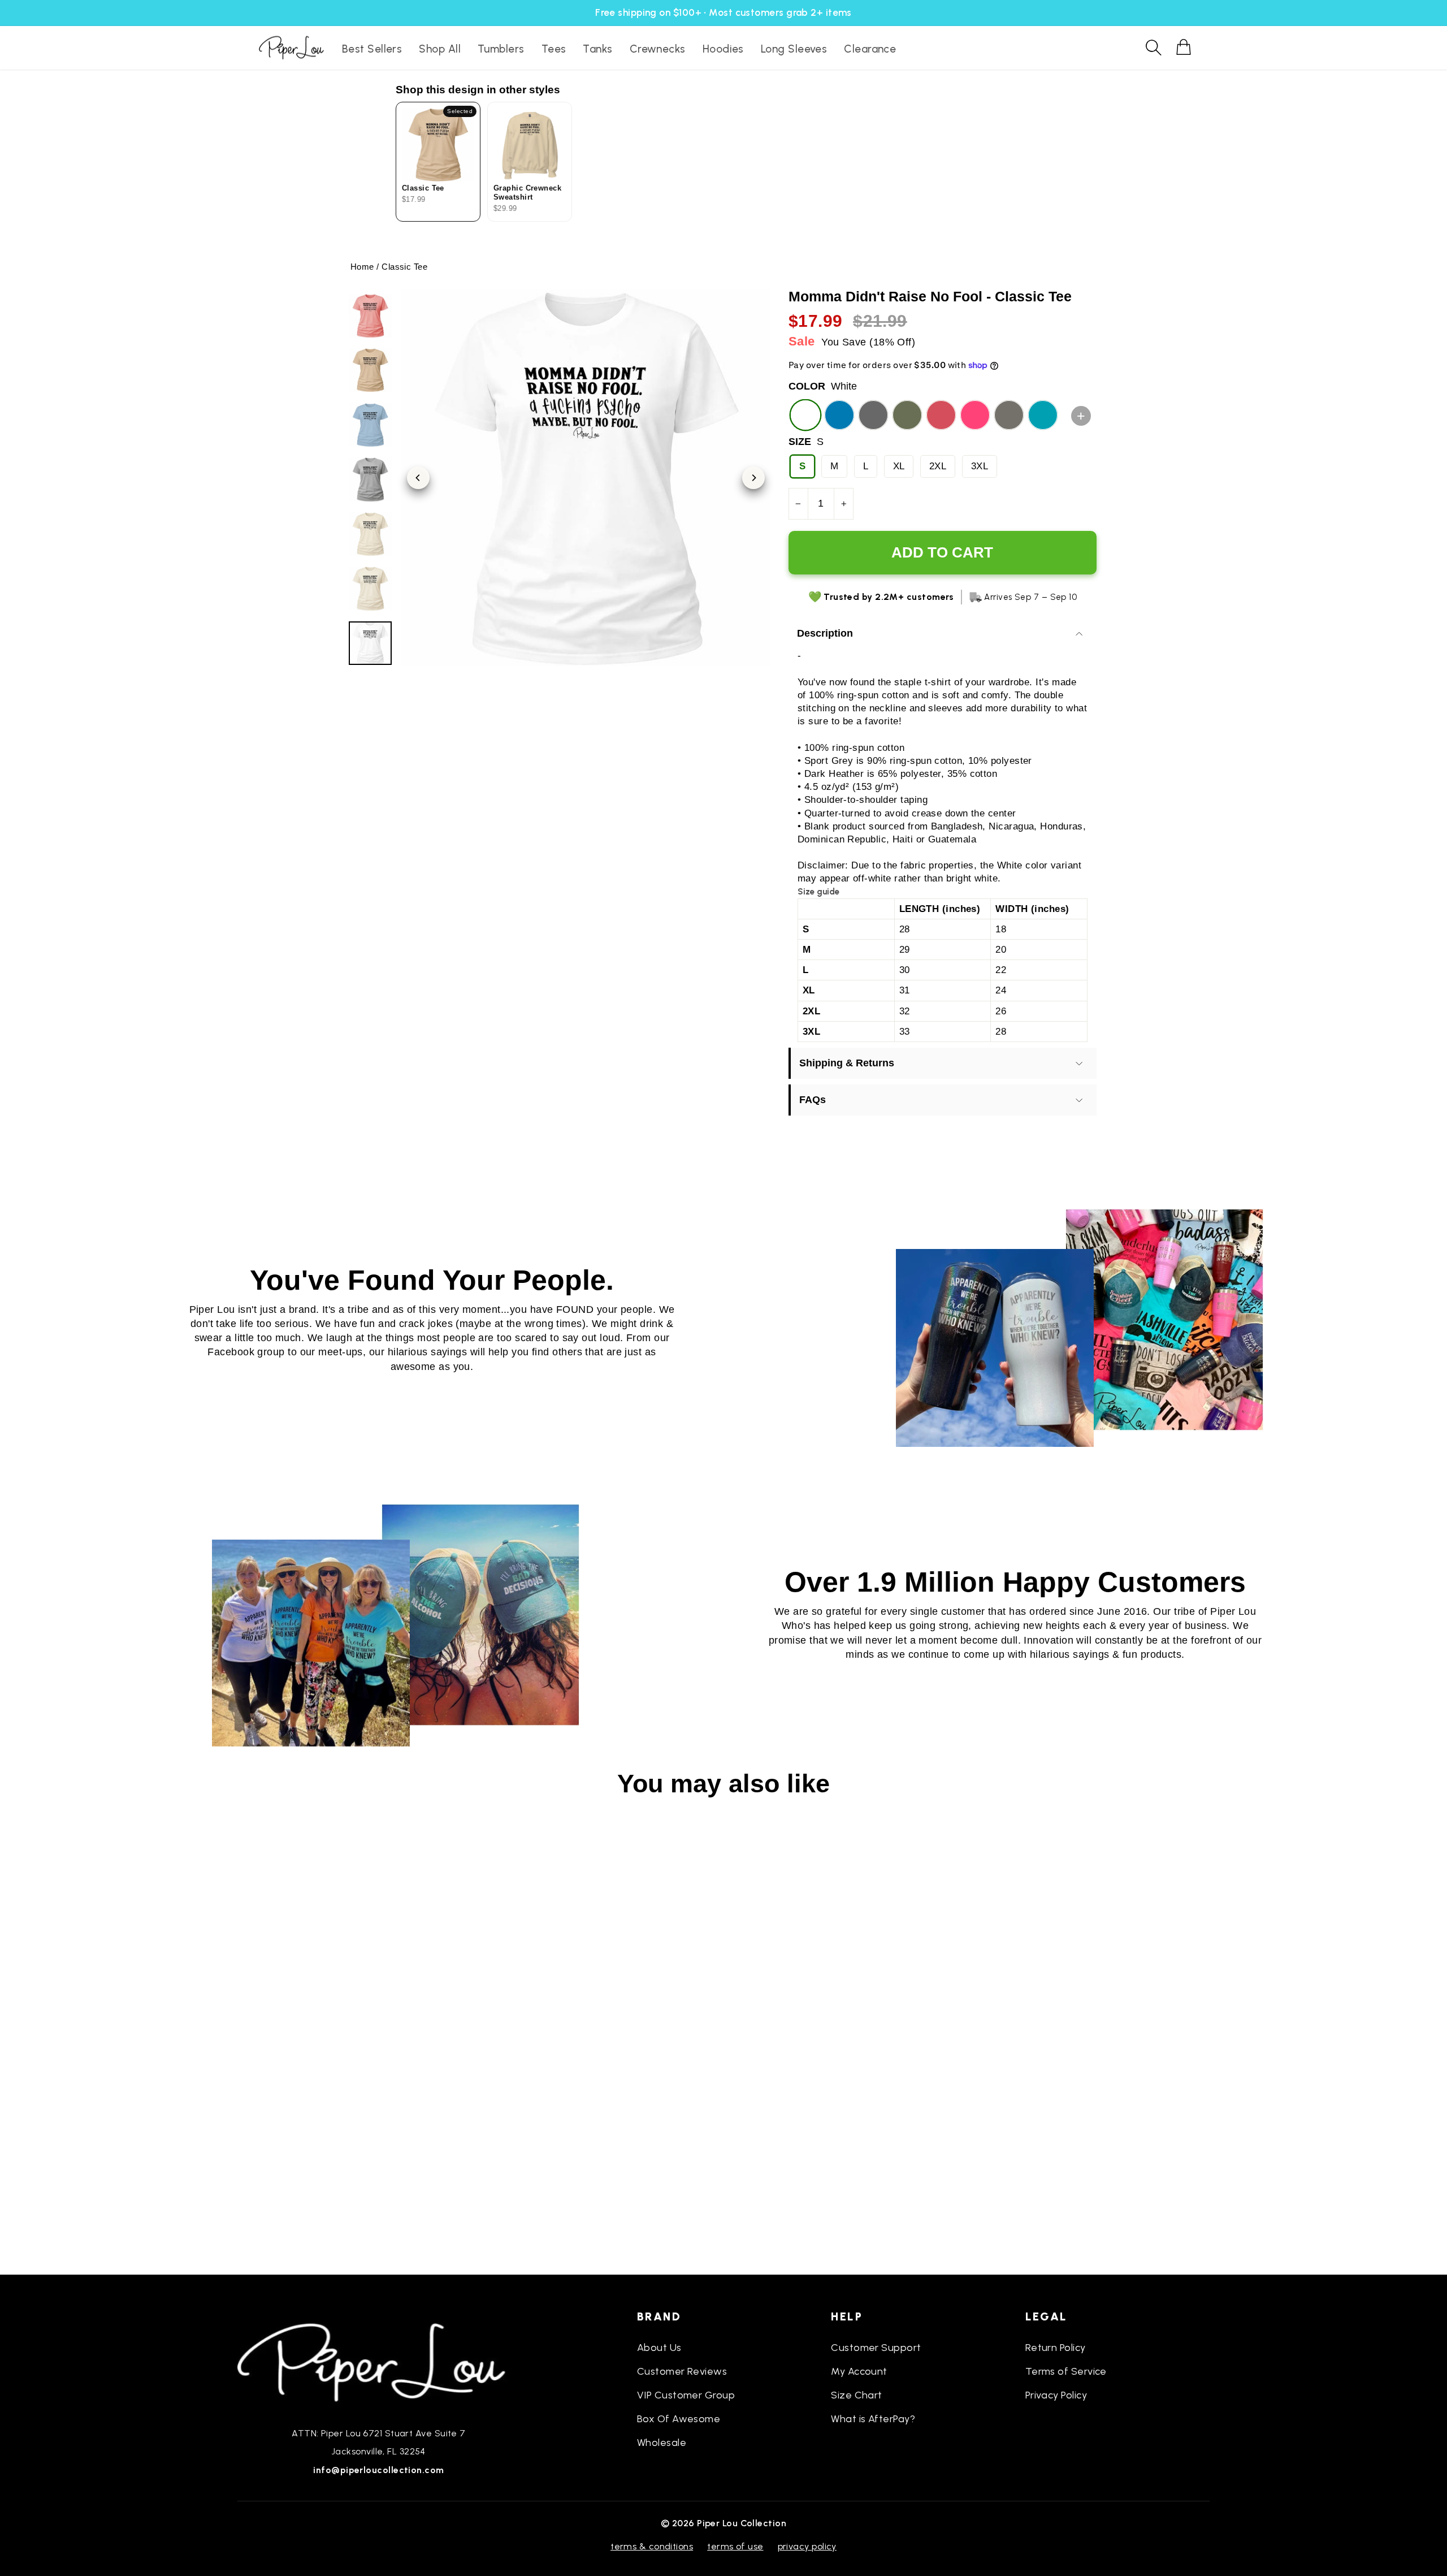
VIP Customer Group (686, 2395)
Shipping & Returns (847, 1063)
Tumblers (501, 49)
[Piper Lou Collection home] (379, 2361)
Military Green (907, 415)
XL (899, 466)
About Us (659, 2348)
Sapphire (839, 415)
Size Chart (857, 2395)
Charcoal (1009, 415)
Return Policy (1056, 2348)
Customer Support (876, 2348)
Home (362, 267)
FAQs (813, 1100)
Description (825, 633)
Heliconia (975, 415)
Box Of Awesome (679, 2419)
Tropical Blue (1043, 415)
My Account (859, 2371)
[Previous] (418, 478)
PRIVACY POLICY (807, 2546)
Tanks (597, 49)
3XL (980, 466)
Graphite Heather (873, 415)
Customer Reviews (682, 2371)
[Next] (753, 478)
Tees (554, 49)
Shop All (440, 49)
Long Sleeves (794, 49)
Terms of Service (1066, 2371)
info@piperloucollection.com (378, 2470)
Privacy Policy (1056, 2395)
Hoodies (723, 49)
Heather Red (941, 415)
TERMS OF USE (735, 2546)
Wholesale (662, 2443)
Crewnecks (658, 49)
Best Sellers (372, 49)
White (805, 415)
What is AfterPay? (873, 2419)
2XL (938, 466)
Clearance (870, 49)
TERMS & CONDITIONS (652, 2546)
